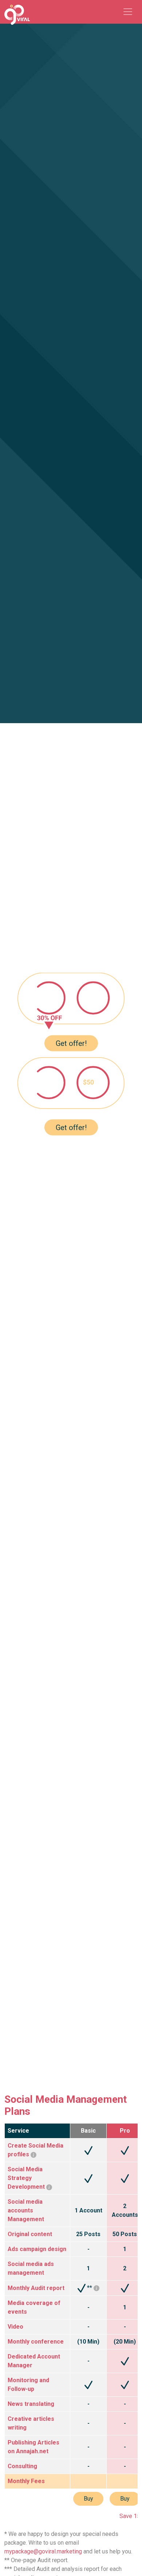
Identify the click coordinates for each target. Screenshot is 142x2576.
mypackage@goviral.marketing (43, 2551)
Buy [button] (88, 2499)
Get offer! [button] (71, 1043)
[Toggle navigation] (128, 12)
